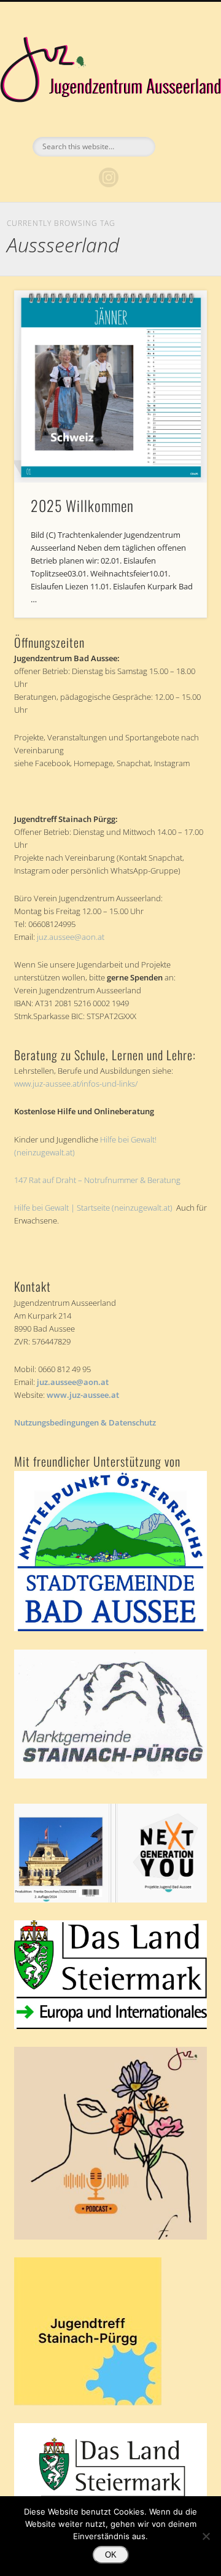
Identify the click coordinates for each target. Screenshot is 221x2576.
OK (111, 2555)
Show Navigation (178, 110)
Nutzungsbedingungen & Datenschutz (85, 1422)
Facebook (83, 177)
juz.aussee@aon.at (71, 937)
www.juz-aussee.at (83, 1395)
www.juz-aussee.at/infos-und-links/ (76, 1084)
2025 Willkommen (82, 505)
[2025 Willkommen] (110, 386)
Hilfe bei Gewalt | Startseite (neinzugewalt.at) (93, 1208)
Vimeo (134, 177)
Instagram (109, 177)
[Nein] (206, 2536)
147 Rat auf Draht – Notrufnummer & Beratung (97, 1180)
